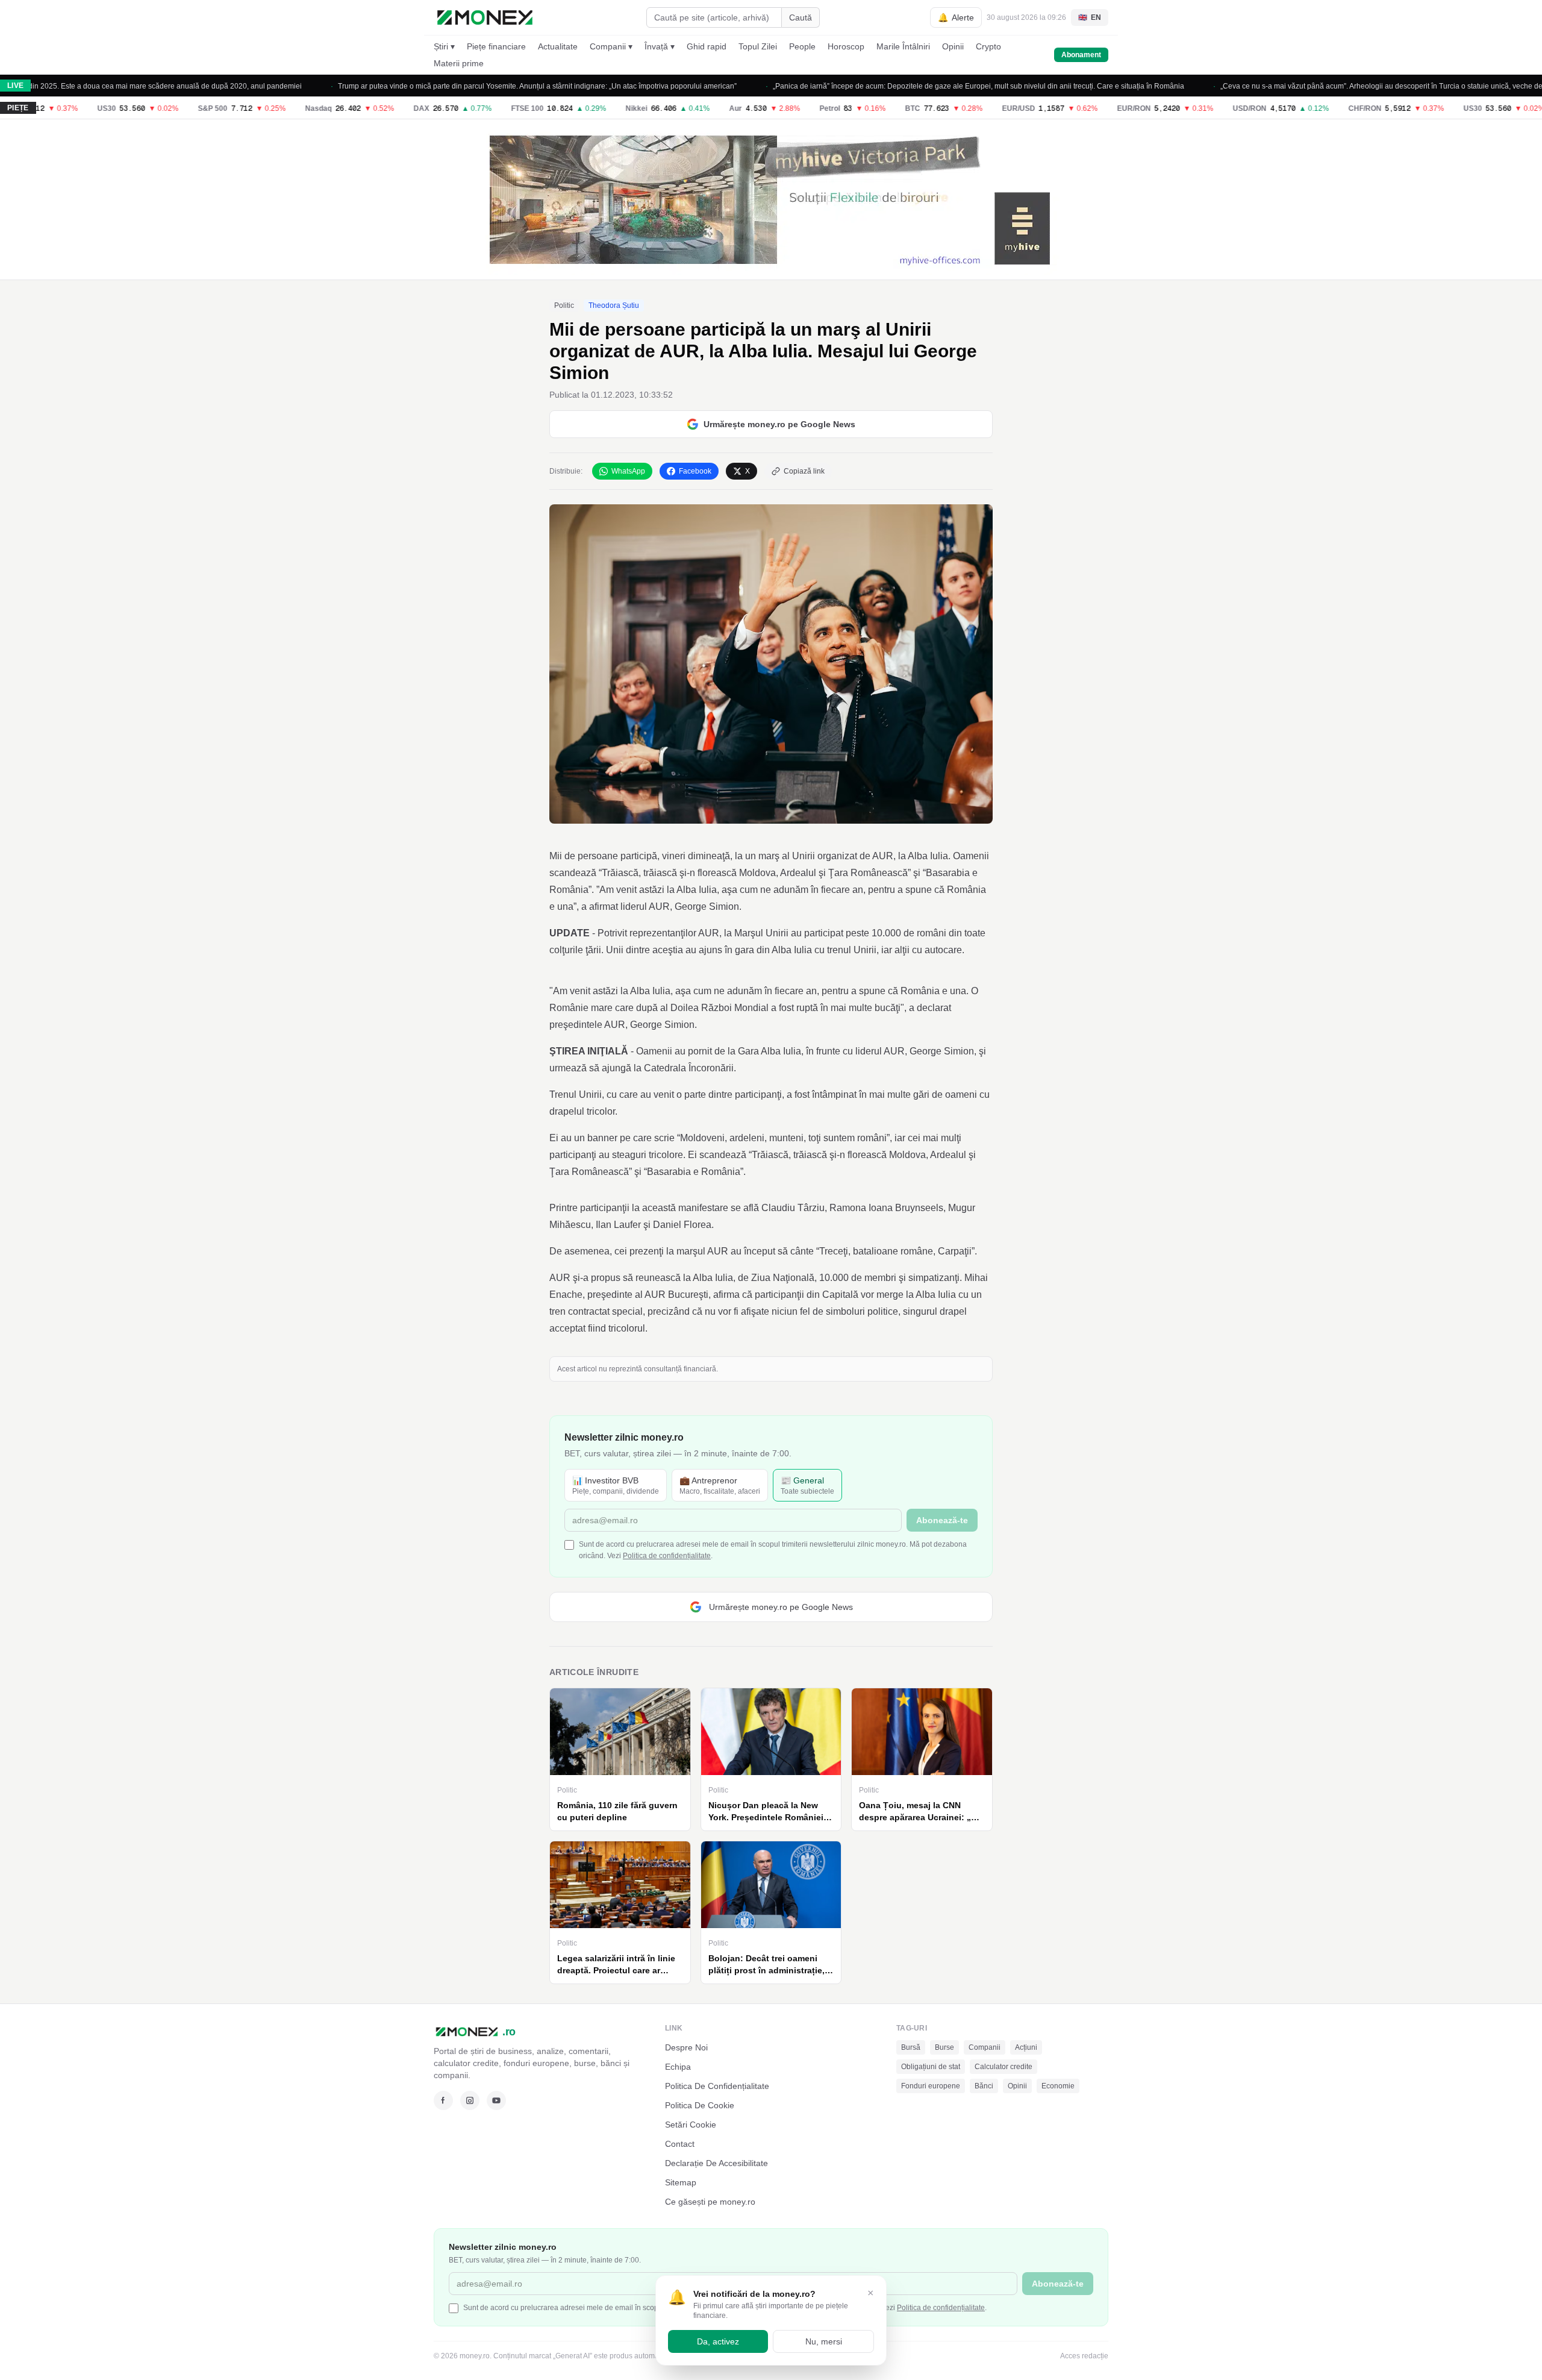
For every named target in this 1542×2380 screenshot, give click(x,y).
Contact (680, 2144)
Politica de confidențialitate (667, 1556)
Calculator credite (1004, 2067)
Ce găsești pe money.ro (710, 2202)
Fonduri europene (931, 2086)
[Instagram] (470, 2100)
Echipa (678, 2067)
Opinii (953, 46)
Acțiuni (1026, 2047)
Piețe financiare (496, 46)
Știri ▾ (444, 46)
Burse (944, 2047)
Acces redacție (1084, 2356)
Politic (564, 305)
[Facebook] (443, 2100)
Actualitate (558, 46)
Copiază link (804, 471)
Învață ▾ (660, 46)
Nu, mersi (824, 2341)
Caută (801, 17)
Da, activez (718, 2341)
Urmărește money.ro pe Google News (779, 424)
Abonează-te (942, 1520)
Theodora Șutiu (614, 305)
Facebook (695, 471)
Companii (985, 2047)
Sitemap (681, 2182)
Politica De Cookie (700, 2105)
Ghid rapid (707, 46)
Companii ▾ (611, 46)
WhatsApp (628, 471)
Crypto (988, 46)
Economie (1058, 2086)
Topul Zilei (758, 46)
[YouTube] (496, 2100)
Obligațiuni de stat (931, 2067)
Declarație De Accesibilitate (716, 2163)
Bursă (911, 2047)
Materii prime (459, 63)
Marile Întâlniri (903, 46)
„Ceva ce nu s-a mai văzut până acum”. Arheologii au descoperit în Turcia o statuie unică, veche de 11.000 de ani (1338, 86)
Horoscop (846, 46)
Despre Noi (686, 2047)
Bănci (984, 2086)
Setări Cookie (691, 2125)
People (802, 46)
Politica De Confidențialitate (717, 2086)
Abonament (1081, 55)
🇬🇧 (1090, 17)
